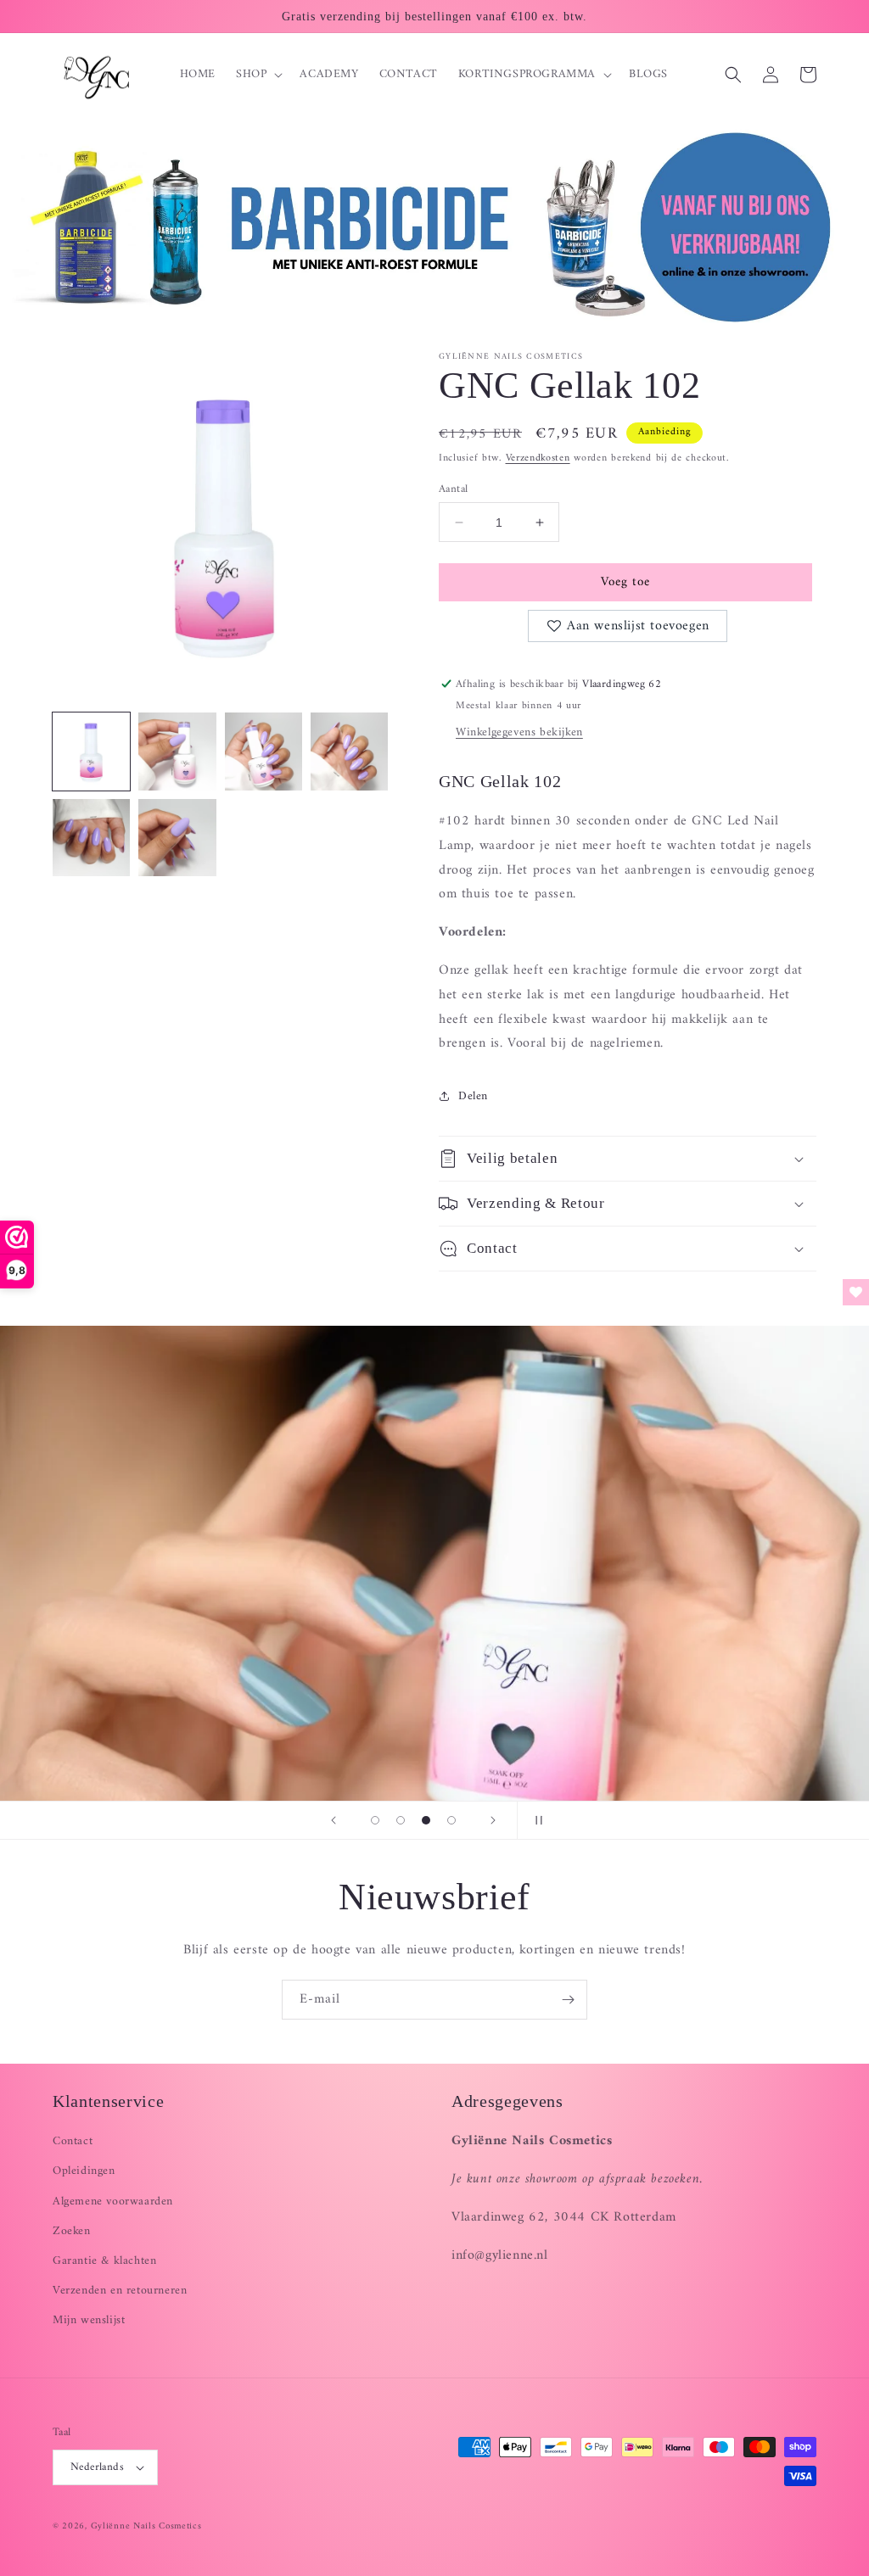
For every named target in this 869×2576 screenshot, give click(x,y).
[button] (258, 75)
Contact (73, 2141)
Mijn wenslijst (89, 2320)
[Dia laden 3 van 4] (426, 1820)
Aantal (453, 489)
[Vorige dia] (334, 1820)
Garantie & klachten (104, 2261)
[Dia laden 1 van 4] (375, 1820)
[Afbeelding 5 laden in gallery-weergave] (91, 838)
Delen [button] (473, 1096)
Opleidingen (84, 2171)
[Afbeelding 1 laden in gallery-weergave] (91, 751)
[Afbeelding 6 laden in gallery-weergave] (177, 838)
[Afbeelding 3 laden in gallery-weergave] (264, 751)
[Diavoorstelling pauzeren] (535, 1820)
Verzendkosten (538, 458)
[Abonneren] (568, 2000)
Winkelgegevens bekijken (519, 732)
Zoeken (72, 2231)
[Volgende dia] (493, 1820)
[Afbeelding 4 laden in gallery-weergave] (349, 751)
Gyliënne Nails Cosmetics (146, 2526)
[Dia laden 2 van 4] (401, 1820)
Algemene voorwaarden (113, 2202)
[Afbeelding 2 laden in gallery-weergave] (177, 751)
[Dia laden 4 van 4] (451, 1820)
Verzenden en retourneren (120, 2291)
